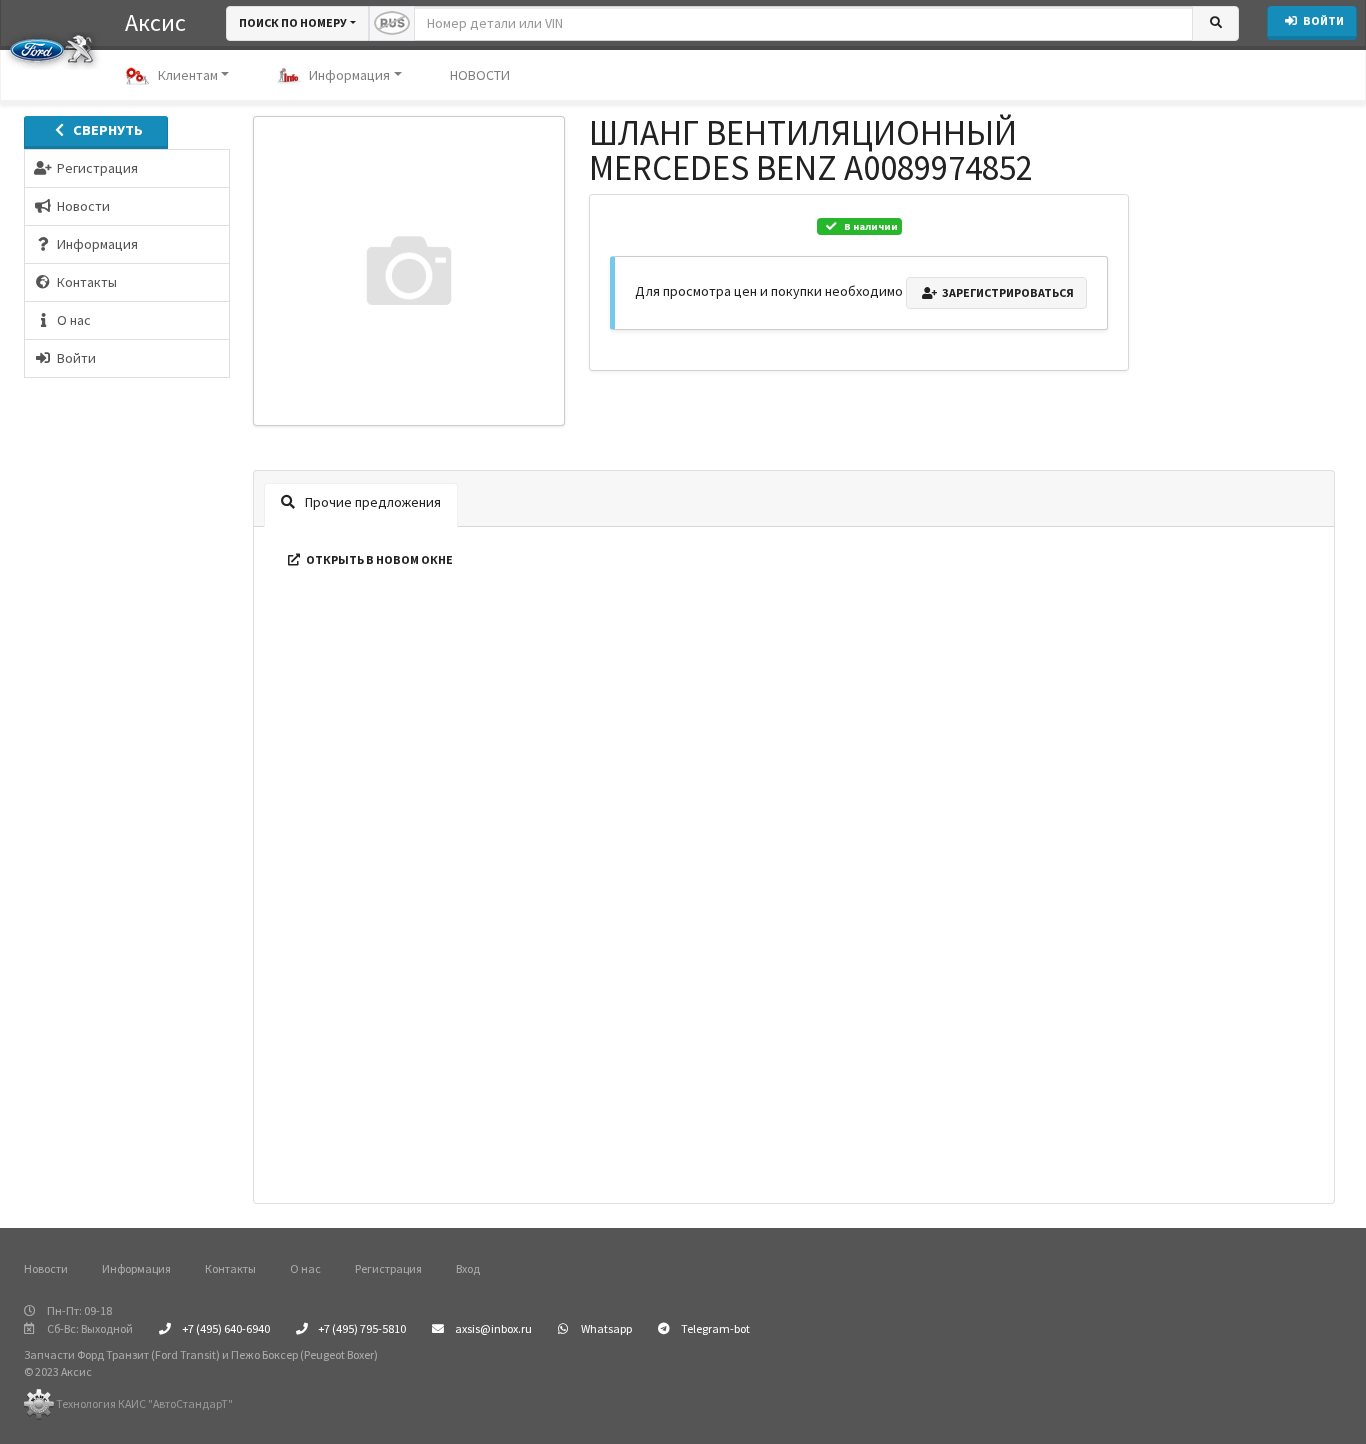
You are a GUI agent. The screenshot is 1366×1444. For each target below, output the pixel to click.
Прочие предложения (371, 502)
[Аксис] (51, 48)
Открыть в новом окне (378, 559)
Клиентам (188, 75)
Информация (349, 75)
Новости (46, 1268)
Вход (468, 1268)
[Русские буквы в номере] (392, 23)
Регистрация (388, 1268)
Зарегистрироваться (1007, 292)
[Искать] (1215, 23)
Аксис (155, 22)
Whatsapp (605, 1328)
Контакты (230, 1268)
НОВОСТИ (480, 75)
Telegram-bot (714, 1328)
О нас (305, 1268)
